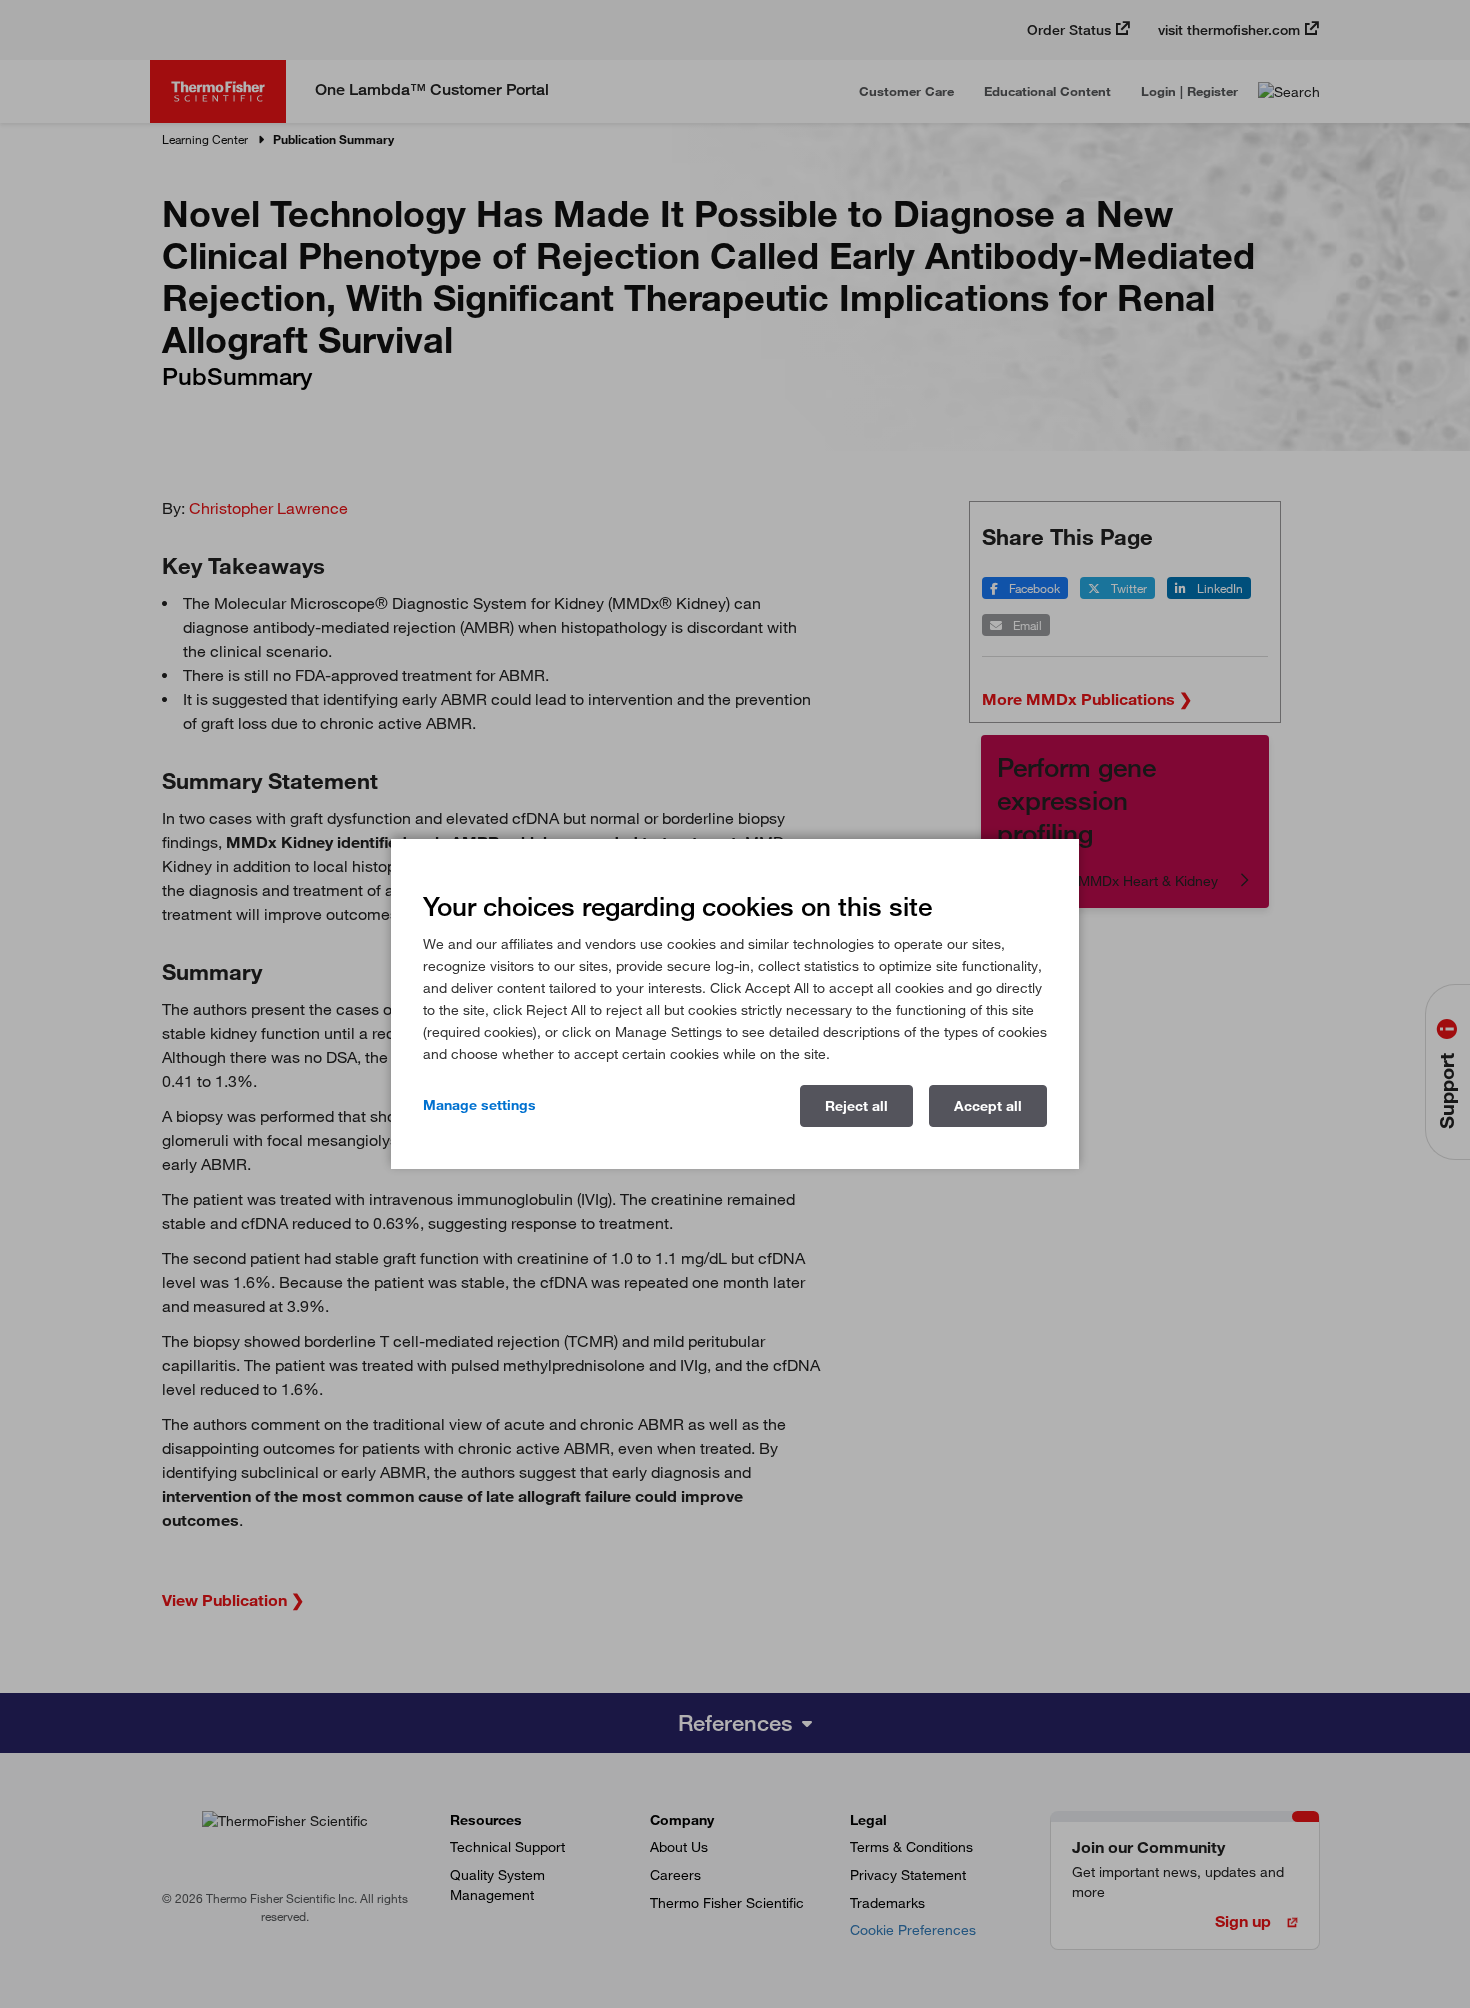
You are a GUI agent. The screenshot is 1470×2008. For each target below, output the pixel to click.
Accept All (988, 1106)
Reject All (856, 1106)
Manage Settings (479, 1105)
